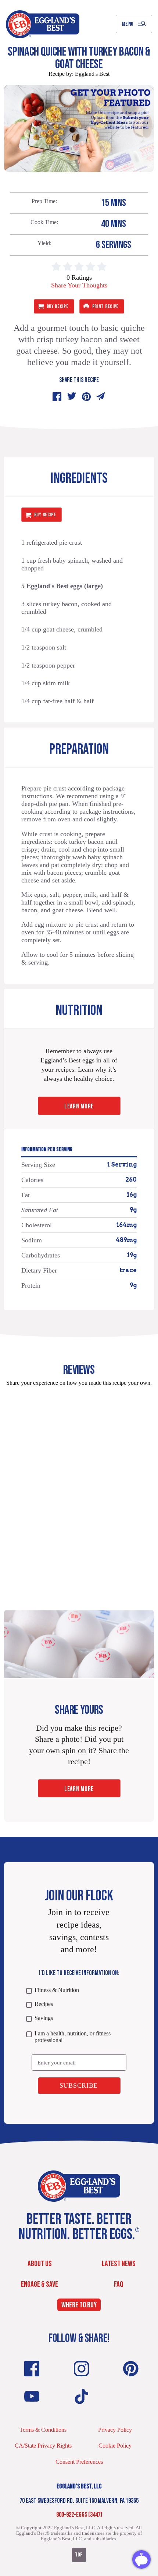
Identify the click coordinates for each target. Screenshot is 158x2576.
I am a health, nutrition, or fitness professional (73, 2037)
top (79, 2555)
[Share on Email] (101, 397)
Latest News (119, 2264)
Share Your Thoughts (79, 285)
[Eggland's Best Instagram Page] (82, 2369)
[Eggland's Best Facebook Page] (32, 2369)
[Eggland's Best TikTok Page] (82, 2396)
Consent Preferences (79, 2462)
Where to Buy (79, 2305)
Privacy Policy (115, 2430)
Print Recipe (105, 306)
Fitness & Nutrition (57, 1990)
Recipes (44, 2004)
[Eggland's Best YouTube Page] (32, 2396)
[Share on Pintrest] (86, 397)
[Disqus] (79, 1484)
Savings (44, 2018)
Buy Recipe (58, 306)
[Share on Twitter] (72, 397)
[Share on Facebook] (57, 397)
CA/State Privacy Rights (43, 2446)
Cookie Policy (115, 2446)
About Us (40, 2264)
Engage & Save (39, 2284)
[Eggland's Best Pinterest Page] (131, 2369)
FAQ (119, 2284)
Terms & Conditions (43, 2430)
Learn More (79, 1106)
